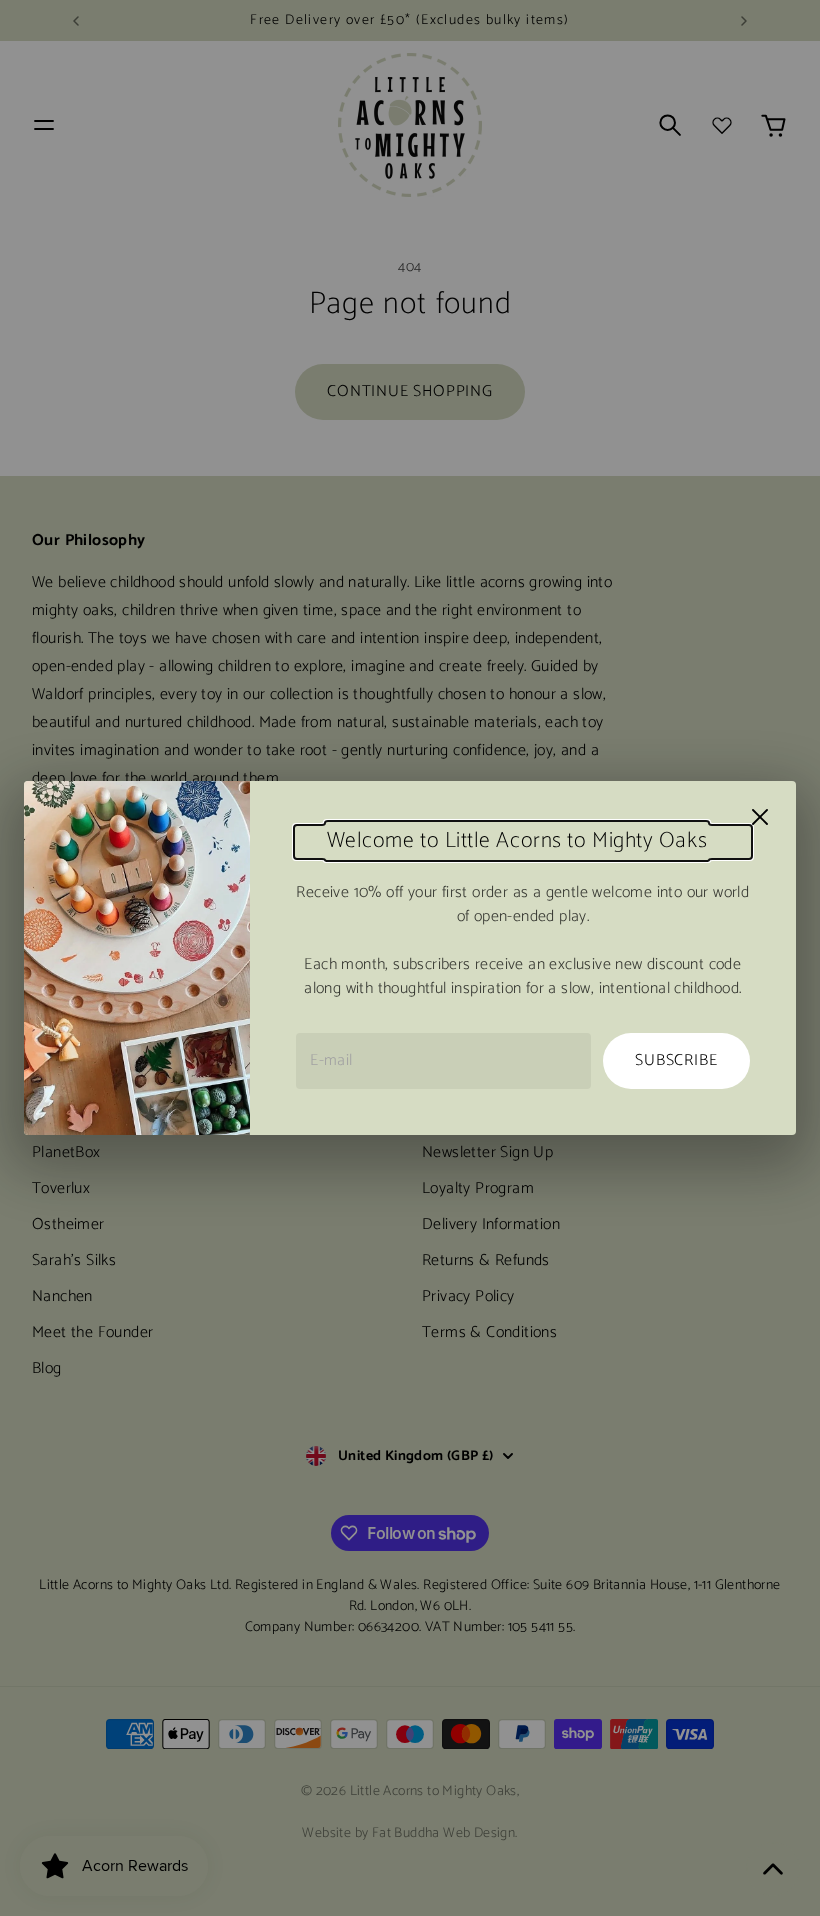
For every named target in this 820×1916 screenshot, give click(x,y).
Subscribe (676, 1060)
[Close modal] (760, 817)
